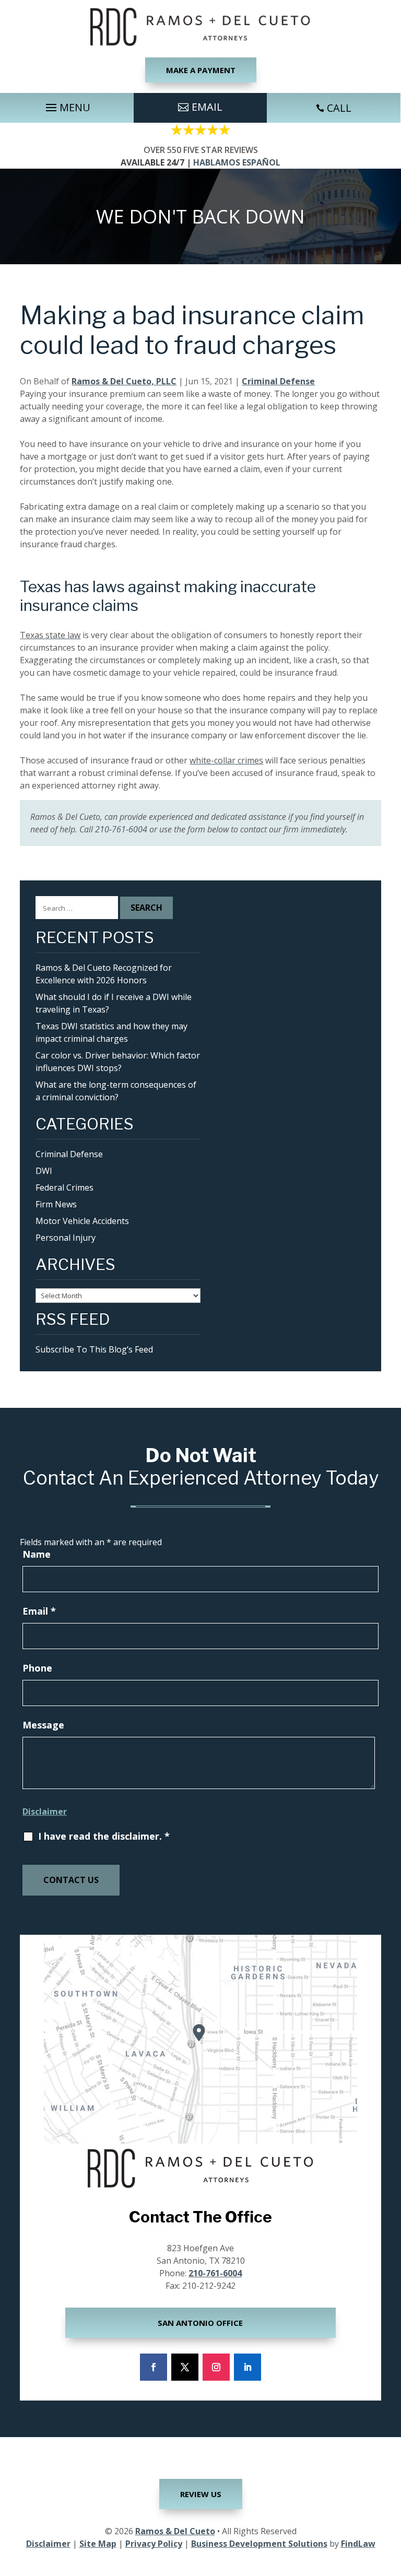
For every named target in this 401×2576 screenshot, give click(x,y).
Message (43, 1725)
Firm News (56, 1204)
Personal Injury (66, 1238)
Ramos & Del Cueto (175, 2531)
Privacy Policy (154, 2544)
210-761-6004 (121, 829)
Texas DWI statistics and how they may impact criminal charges (111, 1032)
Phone (37, 1668)
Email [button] (207, 107)
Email (39, 1611)
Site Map (98, 2544)
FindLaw (358, 2544)
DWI (44, 1171)
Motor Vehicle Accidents (82, 1221)
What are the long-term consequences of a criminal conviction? (116, 1091)
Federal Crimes (64, 1187)
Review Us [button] (201, 2494)
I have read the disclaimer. (104, 1836)
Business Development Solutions (259, 2544)
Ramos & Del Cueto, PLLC (124, 381)
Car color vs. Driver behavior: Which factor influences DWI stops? (118, 1062)
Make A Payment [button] (201, 70)
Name (37, 1554)
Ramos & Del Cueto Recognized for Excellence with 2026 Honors (104, 974)
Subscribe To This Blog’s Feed (94, 1349)
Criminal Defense (278, 381)
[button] (67, 105)
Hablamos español (237, 162)
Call (339, 108)
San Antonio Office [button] (200, 2323)
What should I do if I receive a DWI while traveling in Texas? (114, 1003)
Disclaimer (45, 1812)
